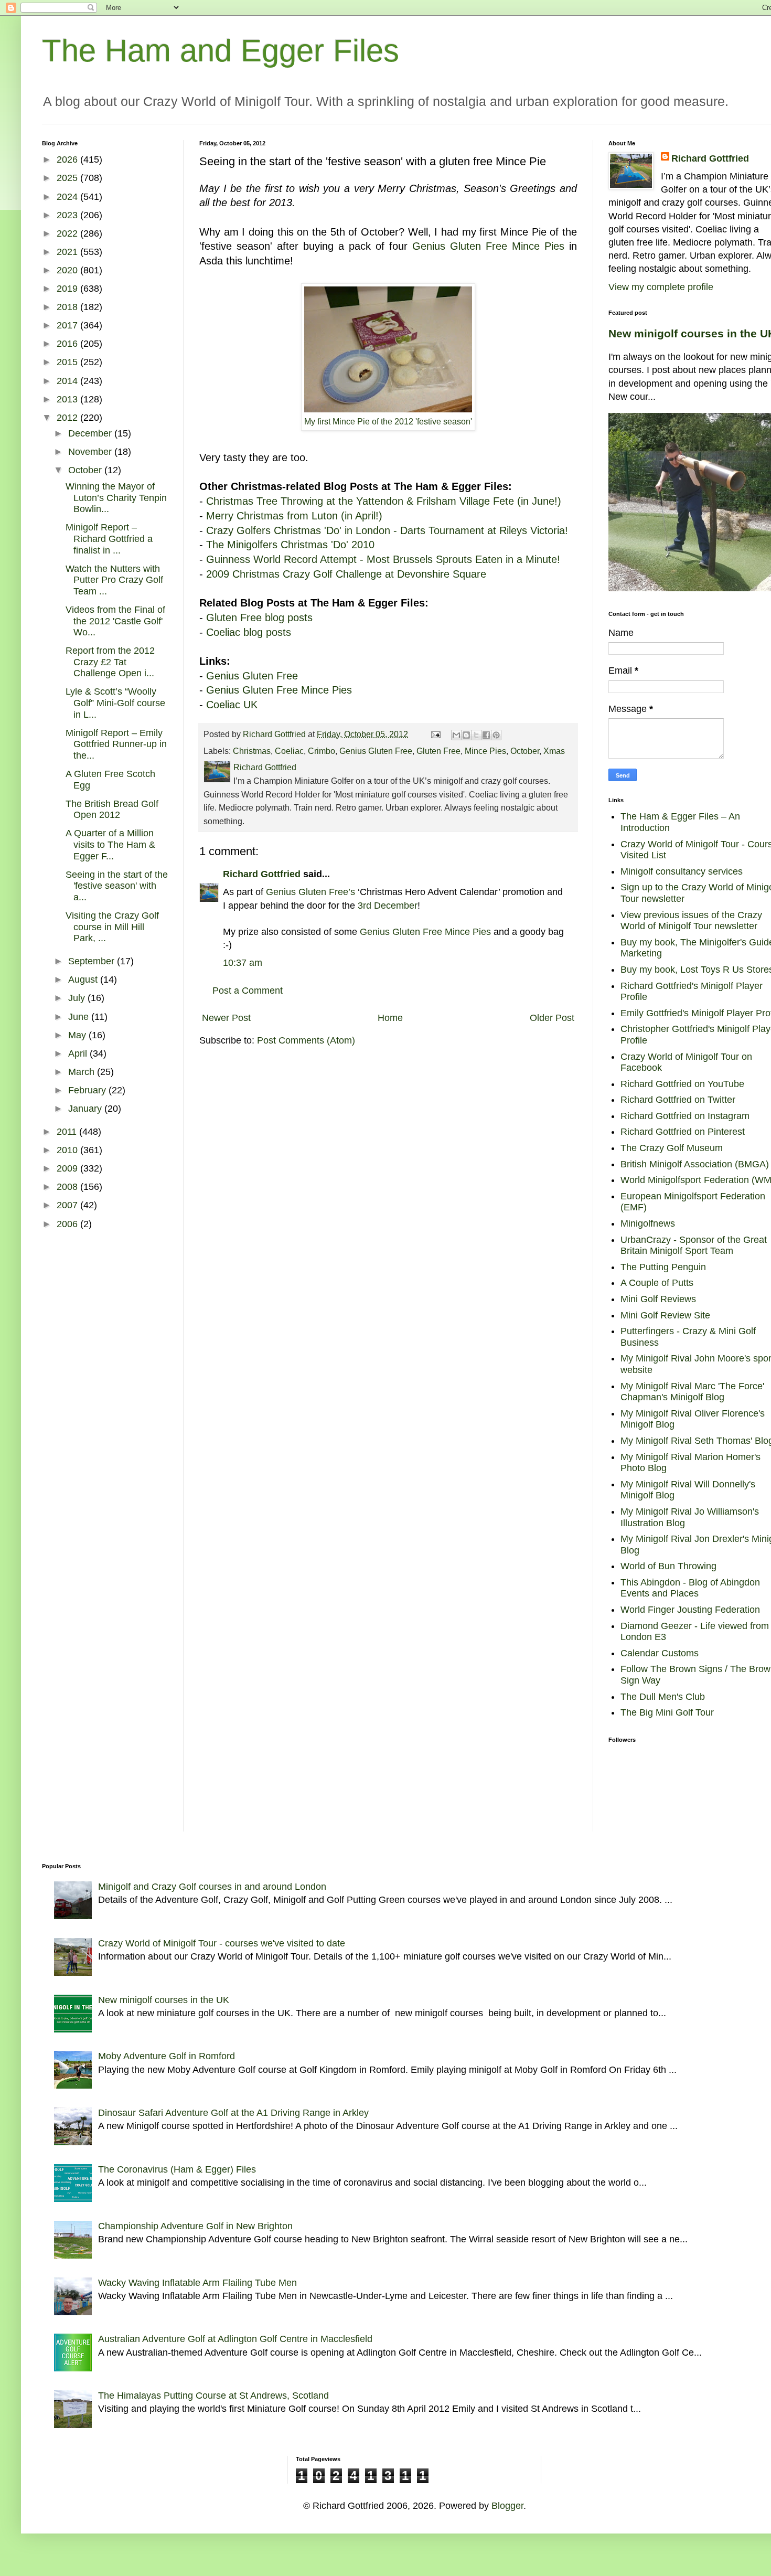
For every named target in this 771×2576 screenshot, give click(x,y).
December (91, 433)
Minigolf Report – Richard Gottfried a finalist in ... (109, 539)
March (83, 1072)
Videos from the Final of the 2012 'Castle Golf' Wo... (115, 621)
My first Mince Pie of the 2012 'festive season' (388, 422)
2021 (68, 252)
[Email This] (456, 735)
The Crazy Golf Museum (672, 1148)
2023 (68, 215)
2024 (68, 197)
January (86, 1109)
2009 (68, 1168)
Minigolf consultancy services (682, 871)
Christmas (252, 751)
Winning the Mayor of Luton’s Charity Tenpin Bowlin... (116, 498)
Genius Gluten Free (460, 246)
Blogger (507, 2506)
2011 (68, 1132)
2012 (68, 418)
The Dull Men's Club (663, 1697)
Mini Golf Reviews (658, 1299)
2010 (68, 1150)
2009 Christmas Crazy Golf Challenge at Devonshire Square (346, 574)
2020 (68, 270)
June (80, 1017)
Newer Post (226, 1018)
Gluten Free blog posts (259, 618)
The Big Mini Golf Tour (667, 1712)
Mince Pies (538, 246)
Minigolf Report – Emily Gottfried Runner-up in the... (116, 744)
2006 (68, 1224)
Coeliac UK (232, 705)
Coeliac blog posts (249, 632)
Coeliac (289, 751)
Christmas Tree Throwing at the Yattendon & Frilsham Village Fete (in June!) (384, 501)
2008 (68, 1187)
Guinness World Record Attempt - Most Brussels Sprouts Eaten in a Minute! (383, 559)
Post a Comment (248, 991)
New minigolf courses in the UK (164, 2000)
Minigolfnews (648, 1223)
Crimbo (322, 751)
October (525, 751)
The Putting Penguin (663, 1267)
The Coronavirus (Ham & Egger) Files (177, 2169)
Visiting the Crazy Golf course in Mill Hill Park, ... (112, 927)
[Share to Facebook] (486, 735)
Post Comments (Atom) (306, 1040)
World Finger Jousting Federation (690, 1610)
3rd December (388, 906)
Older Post (552, 1018)
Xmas (554, 751)
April (79, 1053)
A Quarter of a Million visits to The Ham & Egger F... (110, 844)
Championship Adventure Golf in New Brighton (195, 2226)
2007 (68, 1205)
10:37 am (243, 963)
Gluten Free (438, 751)
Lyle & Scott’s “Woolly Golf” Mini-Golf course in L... (115, 703)
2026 (68, 159)
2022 (68, 233)
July (78, 998)
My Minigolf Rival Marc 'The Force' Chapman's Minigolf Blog (692, 1392)
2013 (68, 399)
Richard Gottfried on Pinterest (683, 1132)
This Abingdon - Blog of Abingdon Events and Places (690, 1588)
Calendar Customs (660, 1653)
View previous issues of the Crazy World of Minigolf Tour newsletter (691, 921)
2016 (68, 344)
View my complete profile (661, 287)
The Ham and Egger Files (221, 51)
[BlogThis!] (466, 735)
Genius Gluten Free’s (310, 892)
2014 (68, 381)
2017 (68, 325)
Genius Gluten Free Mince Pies (279, 690)
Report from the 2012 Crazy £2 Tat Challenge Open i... (110, 662)
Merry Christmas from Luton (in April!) (294, 516)
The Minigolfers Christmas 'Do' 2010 (290, 545)
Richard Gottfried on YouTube (682, 1084)
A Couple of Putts (657, 1283)
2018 (68, 307)
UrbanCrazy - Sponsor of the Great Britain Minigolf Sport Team (694, 1246)
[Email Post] (435, 734)
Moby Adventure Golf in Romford (167, 2056)
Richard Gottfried (262, 874)
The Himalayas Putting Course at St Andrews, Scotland (213, 2396)
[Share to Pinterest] (496, 735)
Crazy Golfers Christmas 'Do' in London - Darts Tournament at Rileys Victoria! (387, 530)
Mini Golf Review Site (665, 1315)
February (88, 1090)
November (91, 452)
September (93, 961)
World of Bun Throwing (668, 1566)
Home (390, 1018)
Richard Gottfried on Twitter (678, 1100)
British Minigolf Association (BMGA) (695, 1164)
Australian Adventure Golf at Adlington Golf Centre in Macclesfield (235, 2339)
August (84, 980)
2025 (68, 178)
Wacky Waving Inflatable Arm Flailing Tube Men (197, 2283)
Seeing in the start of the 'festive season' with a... (117, 886)
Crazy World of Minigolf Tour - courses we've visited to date (222, 1943)
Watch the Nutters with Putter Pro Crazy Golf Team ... (114, 580)
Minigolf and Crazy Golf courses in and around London (212, 1887)
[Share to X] (476, 735)
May (78, 1035)
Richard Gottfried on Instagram (685, 1116)
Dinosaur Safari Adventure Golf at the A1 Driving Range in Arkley (233, 2113)
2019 (68, 289)
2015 (68, 362)
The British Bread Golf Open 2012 (112, 810)
